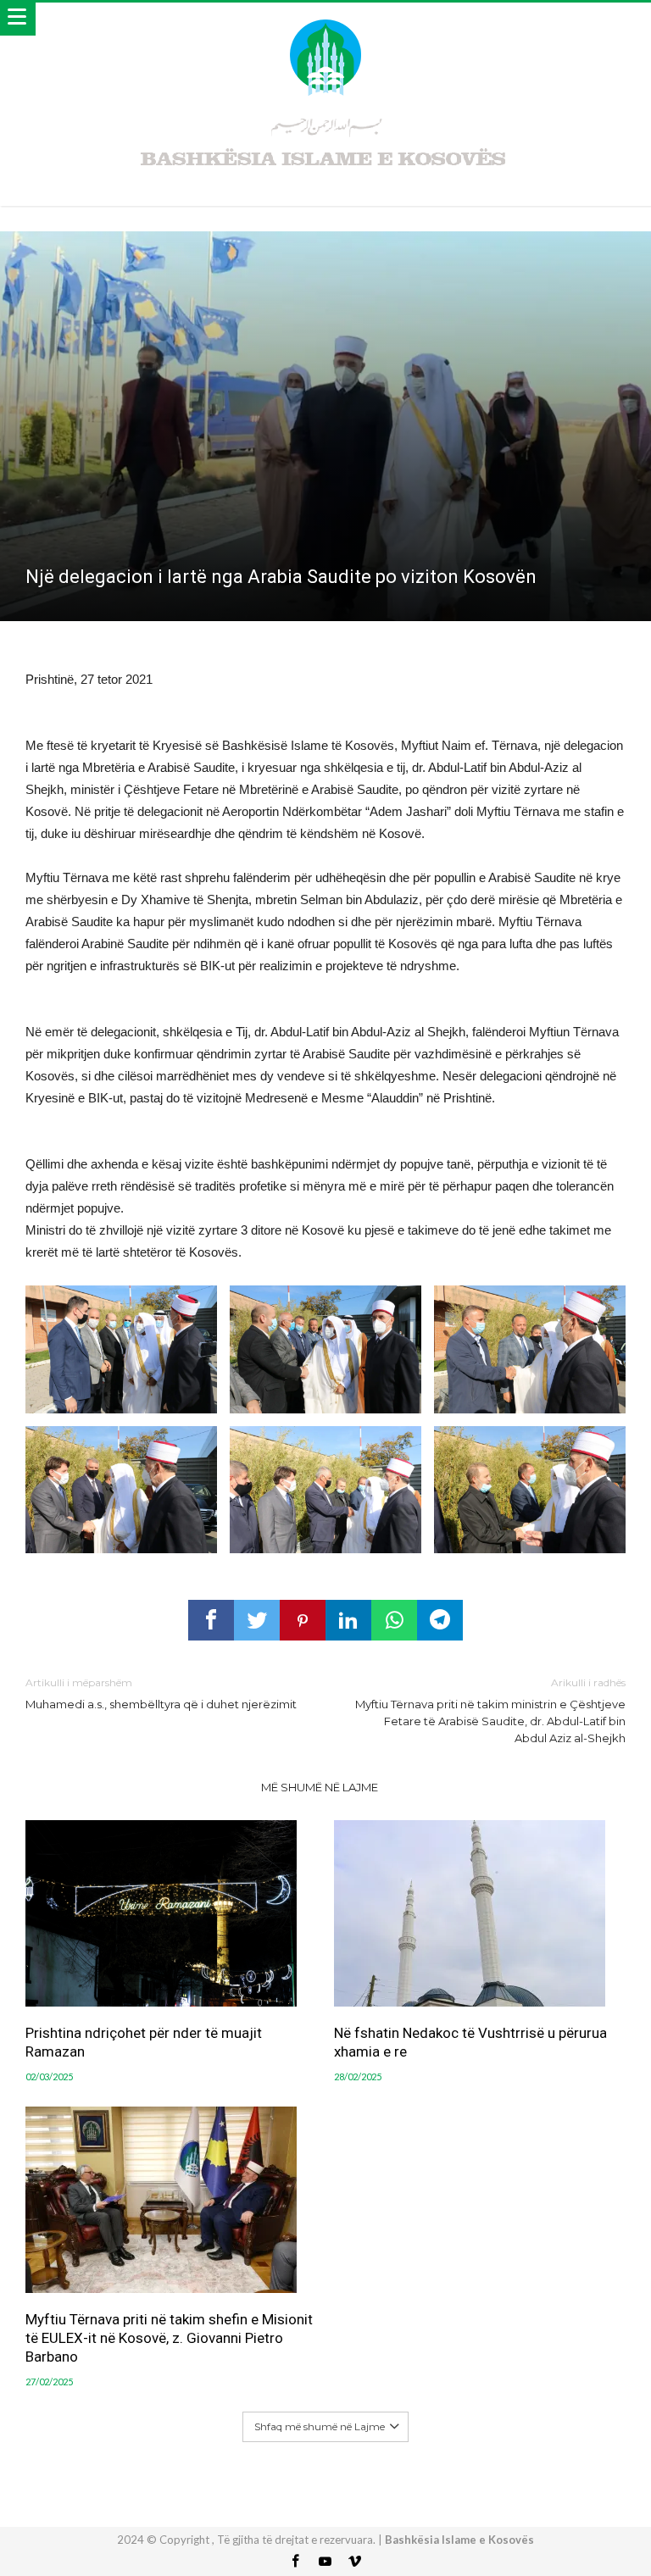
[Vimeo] (355, 2562)
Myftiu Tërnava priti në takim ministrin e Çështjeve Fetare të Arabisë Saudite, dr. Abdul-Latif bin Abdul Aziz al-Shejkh (490, 1710)
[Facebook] (296, 2562)
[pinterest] (303, 1620)
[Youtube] (325, 2562)
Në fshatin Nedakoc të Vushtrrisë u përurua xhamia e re (470, 2042)
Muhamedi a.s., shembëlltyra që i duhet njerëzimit (161, 1693)
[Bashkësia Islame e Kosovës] (325, 19)
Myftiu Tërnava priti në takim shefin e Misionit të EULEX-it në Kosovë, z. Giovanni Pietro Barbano (169, 2338)
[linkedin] (348, 1620)
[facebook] (211, 1620)
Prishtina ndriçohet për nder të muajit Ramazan (144, 2042)
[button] (121, 1349)
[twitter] (257, 1620)
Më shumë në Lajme (320, 1787)
